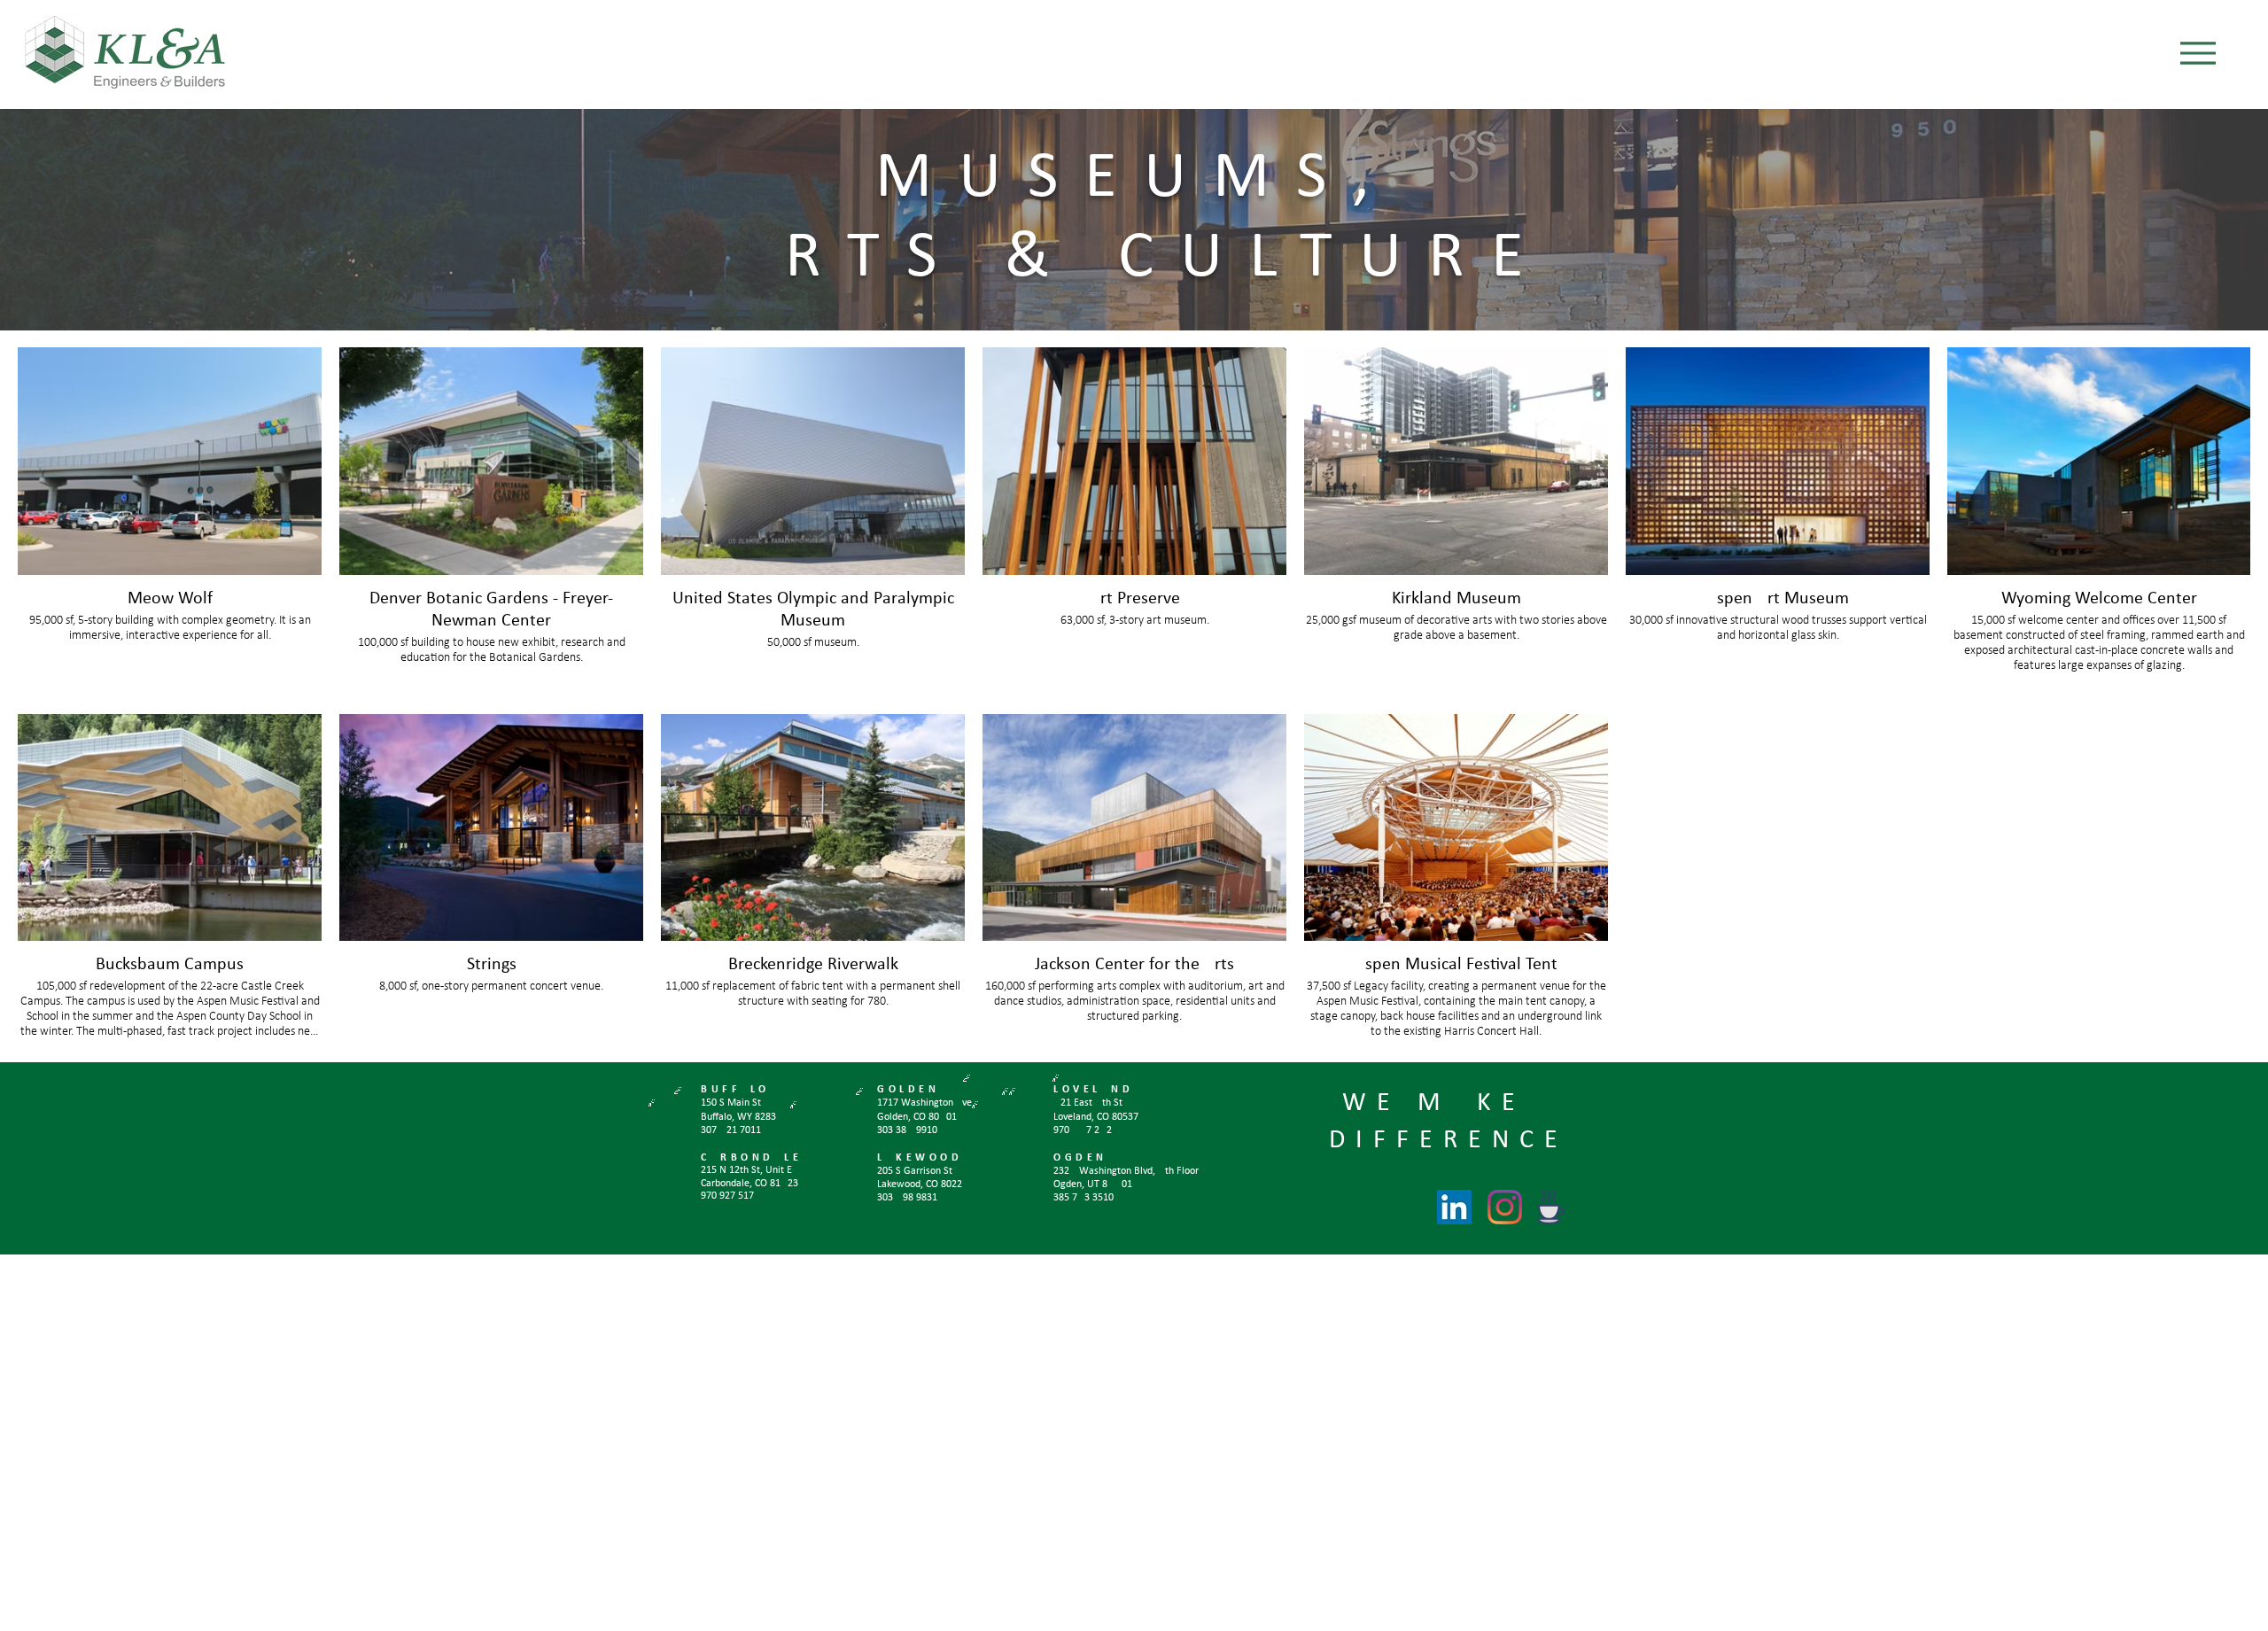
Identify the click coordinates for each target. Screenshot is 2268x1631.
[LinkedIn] (1454, 1207)
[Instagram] (1505, 1207)
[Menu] (2198, 53)
